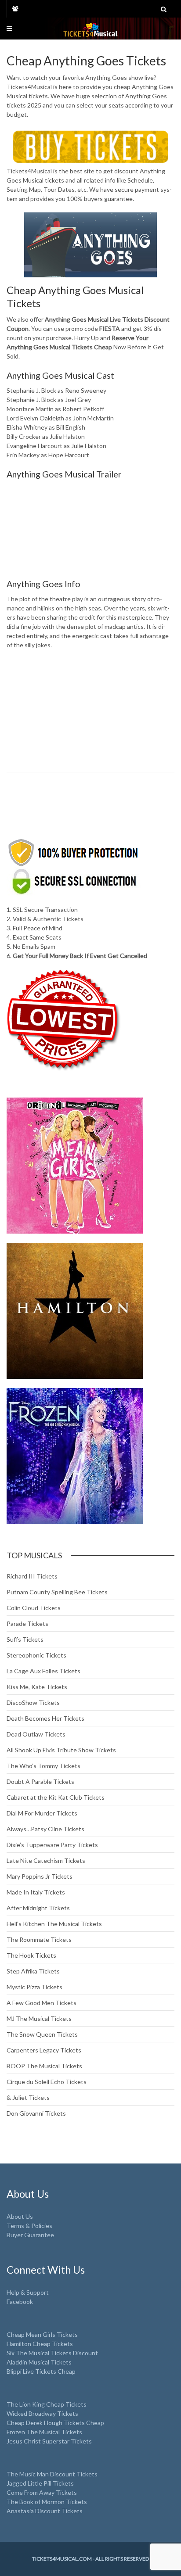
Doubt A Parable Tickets (40, 1781)
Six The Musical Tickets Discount (52, 2353)
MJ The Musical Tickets (39, 2018)
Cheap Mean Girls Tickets (42, 2334)
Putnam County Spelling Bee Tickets (57, 1592)
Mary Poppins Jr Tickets (40, 1876)
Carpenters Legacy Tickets (44, 2050)
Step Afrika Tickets (33, 1971)
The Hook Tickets (31, 1955)
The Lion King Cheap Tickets (47, 2404)
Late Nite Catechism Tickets (46, 1860)
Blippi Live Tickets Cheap (41, 2371)
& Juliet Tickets (28, 2097)
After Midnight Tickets (38, 1908)
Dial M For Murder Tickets (42, 1813)
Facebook (20, 2302)
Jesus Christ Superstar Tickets (49, 2441)
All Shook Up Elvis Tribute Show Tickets (61, 1750)
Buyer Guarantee (30, 2235)
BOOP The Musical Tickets (44, 2066)
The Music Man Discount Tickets (52, 2474)
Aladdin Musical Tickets (39, 2362)
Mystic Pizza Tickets (34, 1987)
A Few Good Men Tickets (42, 2003)
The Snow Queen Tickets (42, 2034)
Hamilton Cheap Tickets (40, 2344)
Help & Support (28, 2292)
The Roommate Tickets (39, 1939)
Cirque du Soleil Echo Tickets (47, 2082)
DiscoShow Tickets (33, 1702)
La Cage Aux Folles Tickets (43, 1671)
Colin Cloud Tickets (34, 1608)
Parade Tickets (27, 1623)
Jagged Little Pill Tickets (40, 2483)
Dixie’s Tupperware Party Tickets (52, 1845)
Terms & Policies (29, 2226)
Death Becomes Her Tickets (45, 1718)
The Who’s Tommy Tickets (43, 1766)
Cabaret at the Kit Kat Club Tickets (56, 1797)
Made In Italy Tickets (36, 1892)
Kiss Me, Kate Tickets (37, 1687)
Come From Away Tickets (42, 2492)
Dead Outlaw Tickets (36, 1734)
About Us (20, 2216)
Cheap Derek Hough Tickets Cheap (55, 2423)
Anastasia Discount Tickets (45, 2511)
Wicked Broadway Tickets (42, 2413)
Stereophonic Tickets (36, 1655)
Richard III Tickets (32, 1576)
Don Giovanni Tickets (36, 2113)
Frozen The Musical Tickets (44, 2432)
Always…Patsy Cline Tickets (45, 1829)
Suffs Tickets (25, 1639)
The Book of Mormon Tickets (47, 2502)
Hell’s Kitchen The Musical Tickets (54, 1924)
